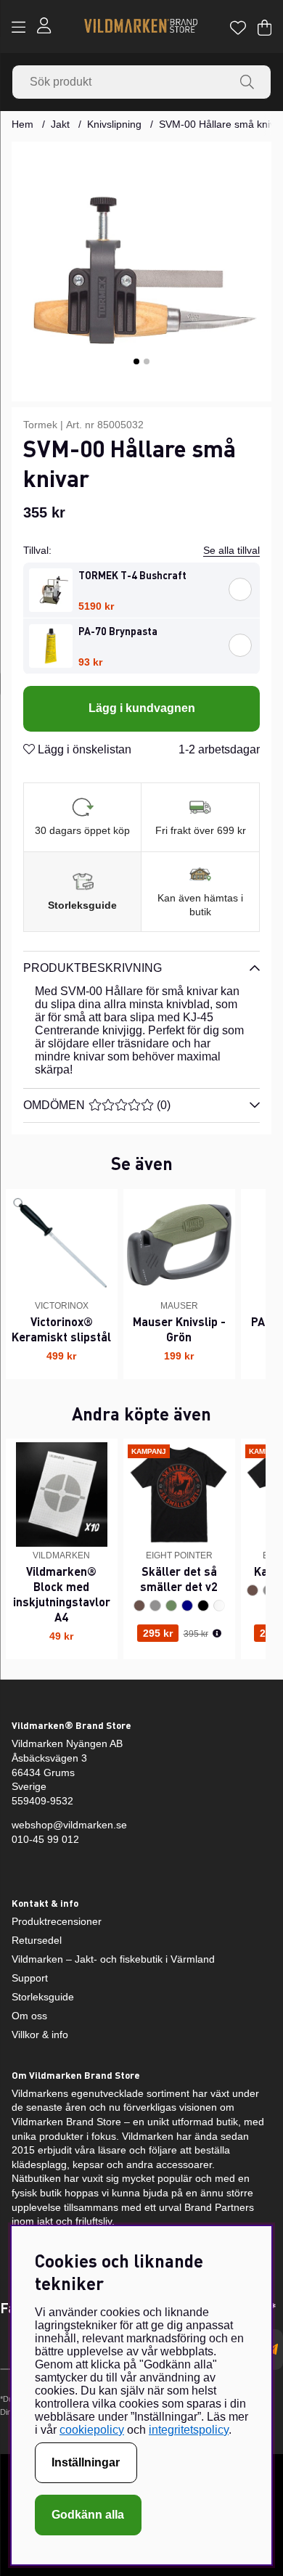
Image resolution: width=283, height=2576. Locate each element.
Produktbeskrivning (93, 968)
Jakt (60, 124)
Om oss (29, 2016)
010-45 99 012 (45, 1839)
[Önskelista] (238, 28)
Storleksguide (82, 905)
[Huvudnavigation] (19, 28)
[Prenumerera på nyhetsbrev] (272, 2350)
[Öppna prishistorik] (217, 1634)
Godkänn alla (88, 2515)
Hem (22, 124)
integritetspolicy (189, 2430)
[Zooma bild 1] (141, 271)
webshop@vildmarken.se (69, 1825)
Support (30, 1978)
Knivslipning (114, 124)
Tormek (40, 425)
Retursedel (37, 1940)
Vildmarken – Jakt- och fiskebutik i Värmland (113, 1959)
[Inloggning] (44, 27)
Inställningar (86, 2462)
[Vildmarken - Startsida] (141, 27)
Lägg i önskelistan (83, 749)
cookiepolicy (92, 2430)
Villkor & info (40, 2035)
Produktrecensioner (57, 1921)
